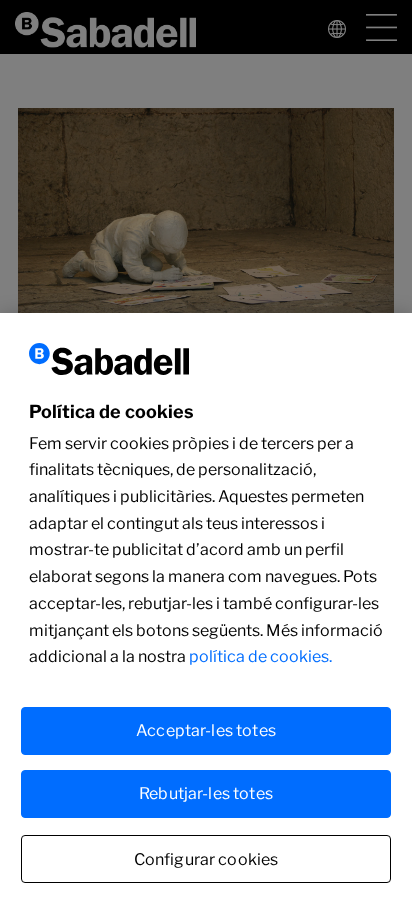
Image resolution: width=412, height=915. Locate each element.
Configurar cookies (206, 859)
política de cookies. (260, 656)
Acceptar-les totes (206, 730)
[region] (206, 614)
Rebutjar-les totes (206, 793)
